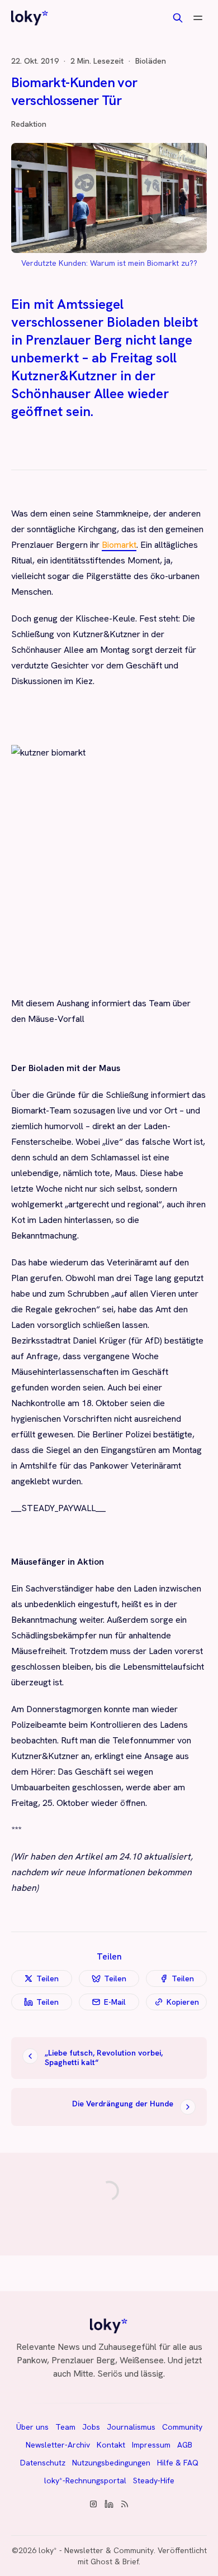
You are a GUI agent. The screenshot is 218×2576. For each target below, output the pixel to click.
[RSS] (125, 2504)
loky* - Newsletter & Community (96, 2550)
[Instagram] (93, 2504)
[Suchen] (178, 18)
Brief (131, 2561)
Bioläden (151, 61)
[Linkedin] (109, 2504)
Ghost (101, 2561)
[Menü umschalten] (198, 18)
